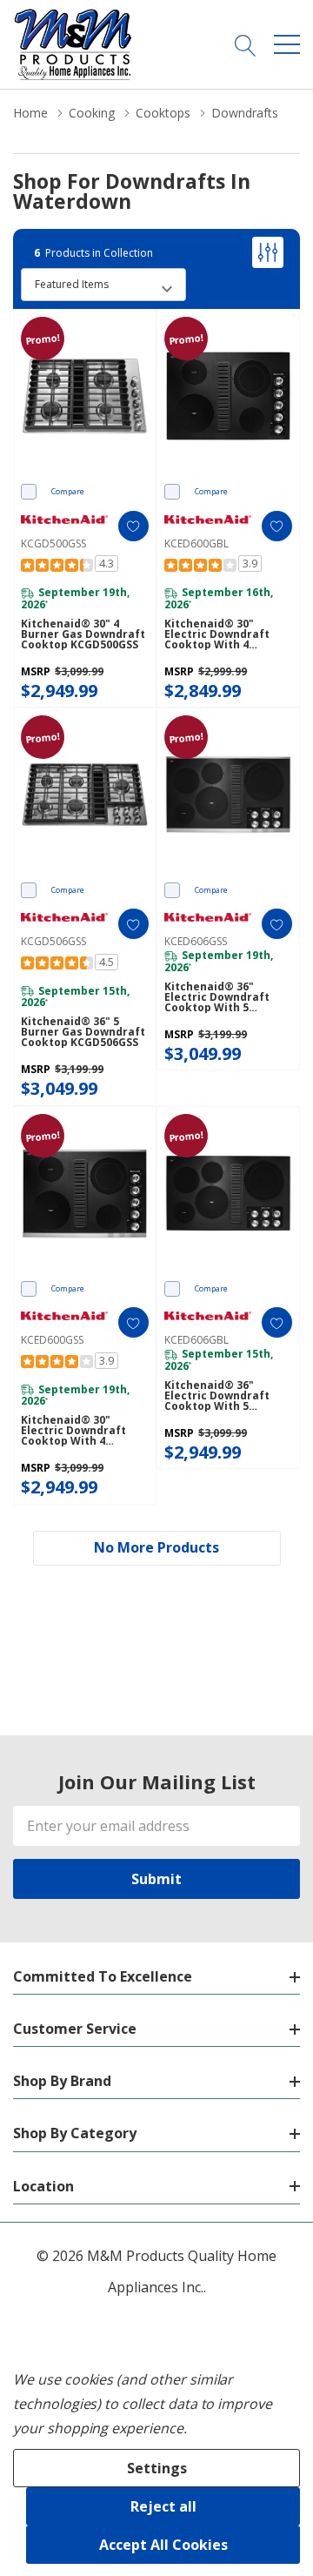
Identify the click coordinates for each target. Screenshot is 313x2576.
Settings (157, 2468)
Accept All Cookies (163, 2545)
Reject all (163, 2506)
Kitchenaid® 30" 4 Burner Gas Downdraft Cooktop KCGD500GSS (83, 634)
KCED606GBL (196, 1340)
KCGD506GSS (53, 941)
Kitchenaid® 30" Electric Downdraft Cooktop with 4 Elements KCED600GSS (81, 1431)
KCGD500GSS (53, 543)
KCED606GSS (196, 941)
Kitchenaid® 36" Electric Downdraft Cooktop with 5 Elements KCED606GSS (225, 997)
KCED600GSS (52, 1340)
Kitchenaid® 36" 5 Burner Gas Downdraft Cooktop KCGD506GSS (83, 1032)
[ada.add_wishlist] (133, 526)
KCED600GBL (196, 543)
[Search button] (246, 44)
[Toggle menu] (287, 44)
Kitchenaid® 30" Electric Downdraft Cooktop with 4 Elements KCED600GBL (225, 634)
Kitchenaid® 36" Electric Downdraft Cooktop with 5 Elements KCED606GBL (225, 1396)
